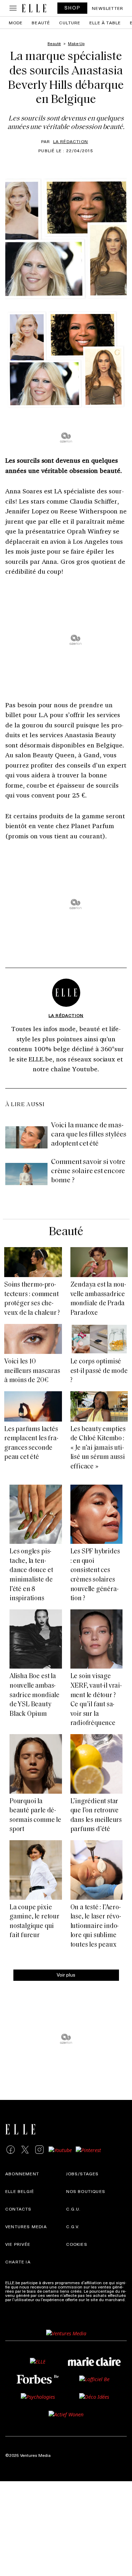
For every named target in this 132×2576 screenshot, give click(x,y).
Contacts (18, 2209)
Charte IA (18, 2262)
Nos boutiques (86, 2191)
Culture (70, 23)
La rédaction (71, 141)
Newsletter (108, 8)
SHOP (73, 8)
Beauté (41, 23)
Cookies (77, 2244)
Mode (16, 23)
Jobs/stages (83, 2174)
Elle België (20, 2191)
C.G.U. (74, 2209)
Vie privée (18, 2244)
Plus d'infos (17, 2304)
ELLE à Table (105, 23)
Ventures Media (26, 2226)
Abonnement (22, 2174)
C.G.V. (73, 2226)
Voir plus (66, 1975)
